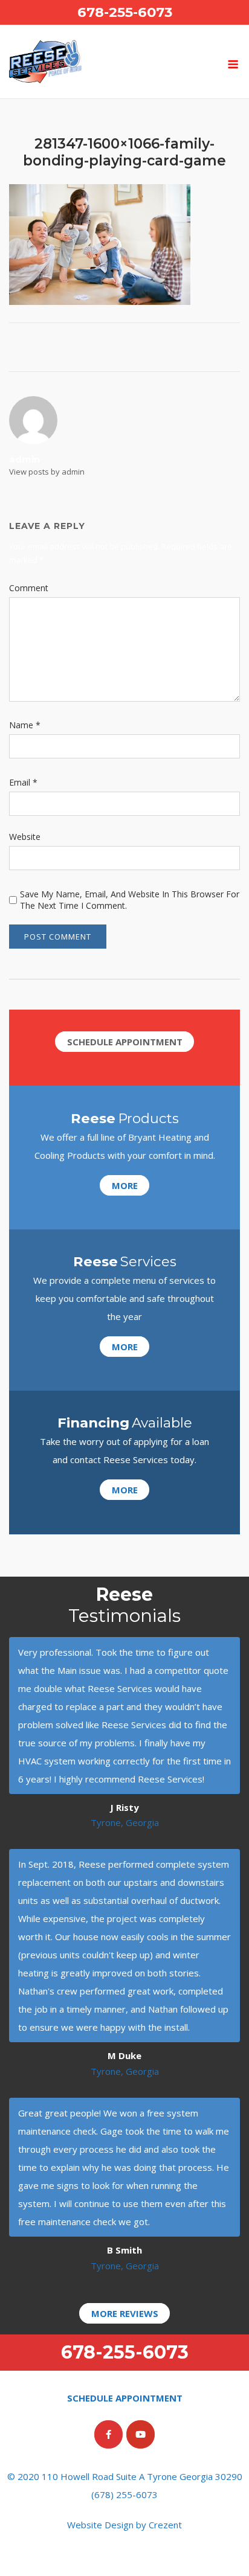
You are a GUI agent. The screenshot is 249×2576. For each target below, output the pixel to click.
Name (25, 725)
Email (23, 782)
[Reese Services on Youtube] (141, 2434)
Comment (29, 588)
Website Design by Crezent (124, 2525)
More (125, 1185)
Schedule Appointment (125, 1042)
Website (25, 837)
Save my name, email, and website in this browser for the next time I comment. (130, 900)
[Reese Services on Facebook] (108, 2434)
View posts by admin (47, 472)
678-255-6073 (125, 12)
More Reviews (125, 2313)
